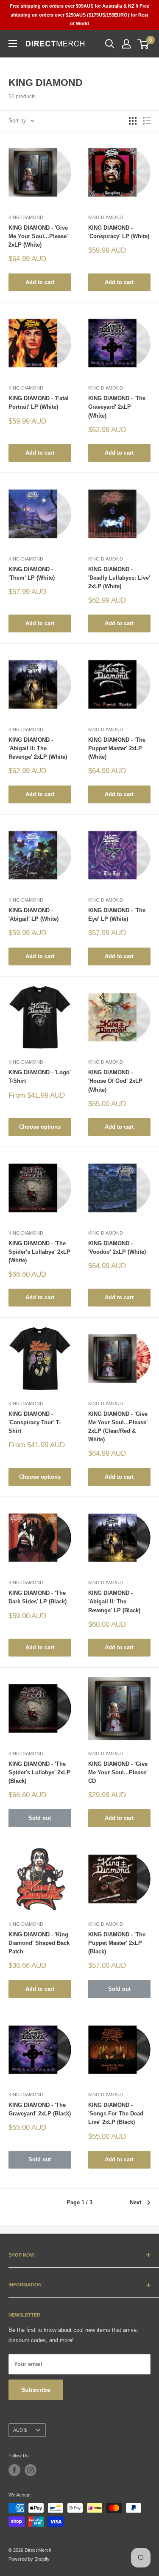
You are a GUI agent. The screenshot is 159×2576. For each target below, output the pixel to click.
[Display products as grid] (133, 121)
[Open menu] (13, 43)
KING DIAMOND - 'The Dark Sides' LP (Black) (38, 1597)
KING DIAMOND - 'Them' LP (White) (32, 574)
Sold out (40, 1818)
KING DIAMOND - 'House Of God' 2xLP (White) (115, 1081)
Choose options (40, 1127)
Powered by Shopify (29, 2559)
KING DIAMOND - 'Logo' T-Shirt (40, 1077)
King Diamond (26, 217)
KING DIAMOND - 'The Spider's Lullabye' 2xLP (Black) (39, 1772)
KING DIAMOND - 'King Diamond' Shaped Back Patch (39, 1943)
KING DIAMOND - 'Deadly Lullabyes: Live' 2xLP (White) (119, 578)
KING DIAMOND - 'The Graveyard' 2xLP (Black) (40, 2109)
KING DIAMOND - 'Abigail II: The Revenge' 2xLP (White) (38, 748)
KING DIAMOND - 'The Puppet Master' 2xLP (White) (117, 748)
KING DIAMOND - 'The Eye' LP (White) (117, 915)
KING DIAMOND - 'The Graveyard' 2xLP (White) (117, 407)
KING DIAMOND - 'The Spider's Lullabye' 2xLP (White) (39, 1252)
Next (135, 2202)
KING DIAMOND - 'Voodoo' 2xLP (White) (117, 1248)
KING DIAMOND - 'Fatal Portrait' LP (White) (39, 403)
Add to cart (40, 282)
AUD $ (20, 2430)
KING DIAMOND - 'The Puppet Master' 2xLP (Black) (117, 1943)
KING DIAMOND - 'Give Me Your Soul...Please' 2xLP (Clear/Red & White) (118, 1427)
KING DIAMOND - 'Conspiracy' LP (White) (119, 232)
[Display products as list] (147, 121)
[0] (144, 44)
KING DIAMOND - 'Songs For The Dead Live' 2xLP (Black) (116, 2113)
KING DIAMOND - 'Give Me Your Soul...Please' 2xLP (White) (38, 236)
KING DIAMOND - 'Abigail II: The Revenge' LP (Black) (114, 1601)
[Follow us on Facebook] (14, 2470)
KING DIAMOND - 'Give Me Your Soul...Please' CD (118, 1772)
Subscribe (36, 2390)
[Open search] (110, 44)
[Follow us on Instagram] (31, 2470)
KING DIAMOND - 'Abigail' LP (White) (33, 915)
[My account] (126, 44)
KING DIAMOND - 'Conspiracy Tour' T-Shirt (35, 1422)
